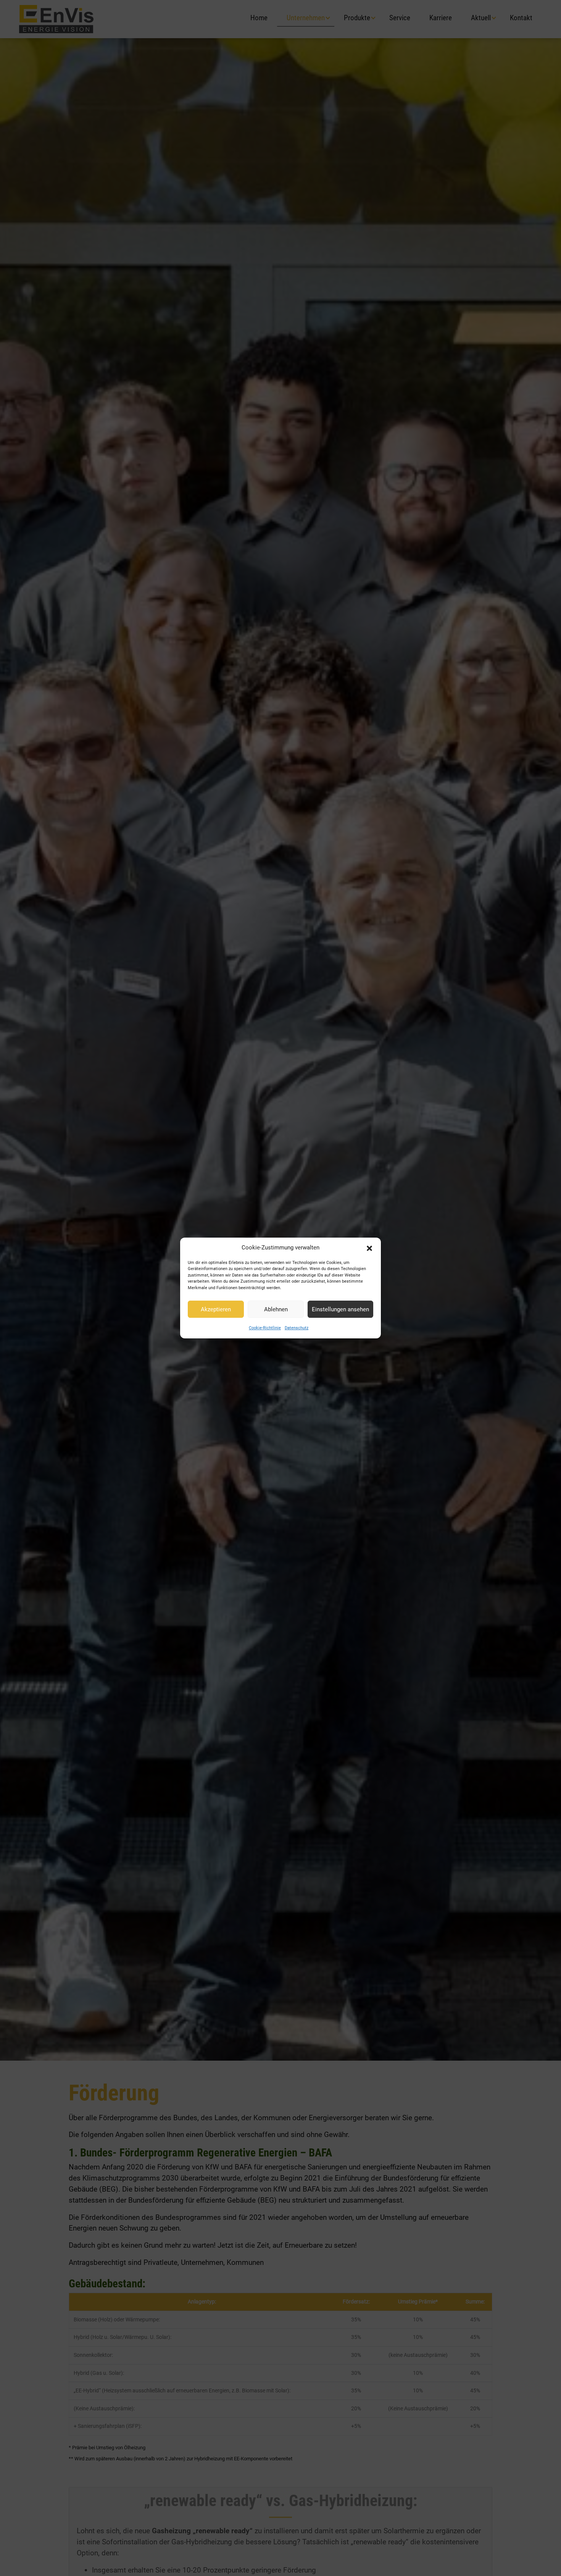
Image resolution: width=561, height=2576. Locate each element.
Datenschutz (297, 1328)
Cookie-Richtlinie (265, 1328)
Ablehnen (276, 1309)
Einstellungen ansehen (340, 1309)
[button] (369, 1248)
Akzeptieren (216, 1309)
